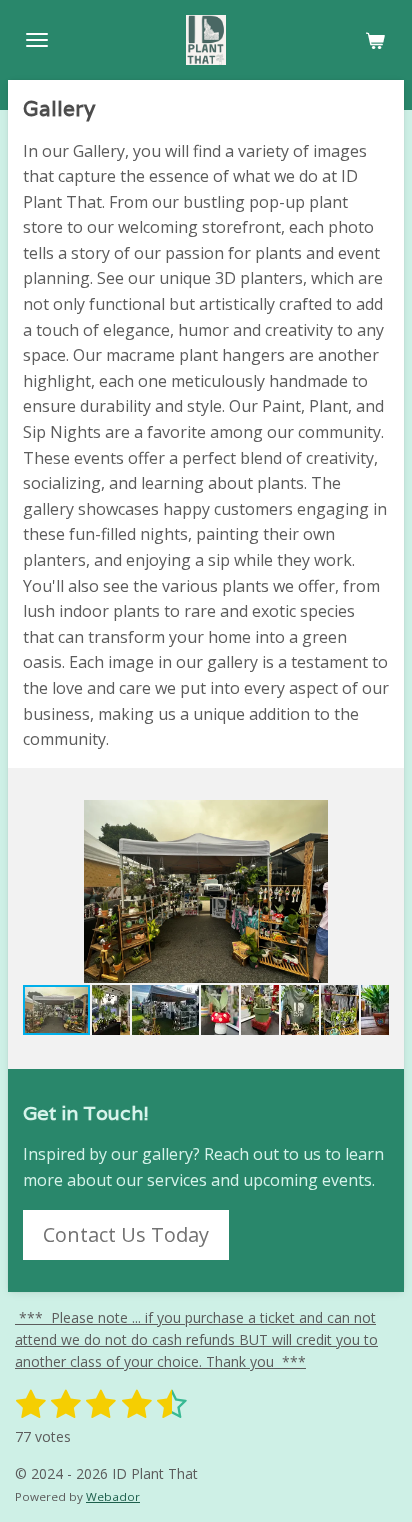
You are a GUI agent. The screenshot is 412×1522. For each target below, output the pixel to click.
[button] (371, 818)
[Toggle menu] (37, 40)
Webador (113, 1496)
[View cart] (375, 40)
